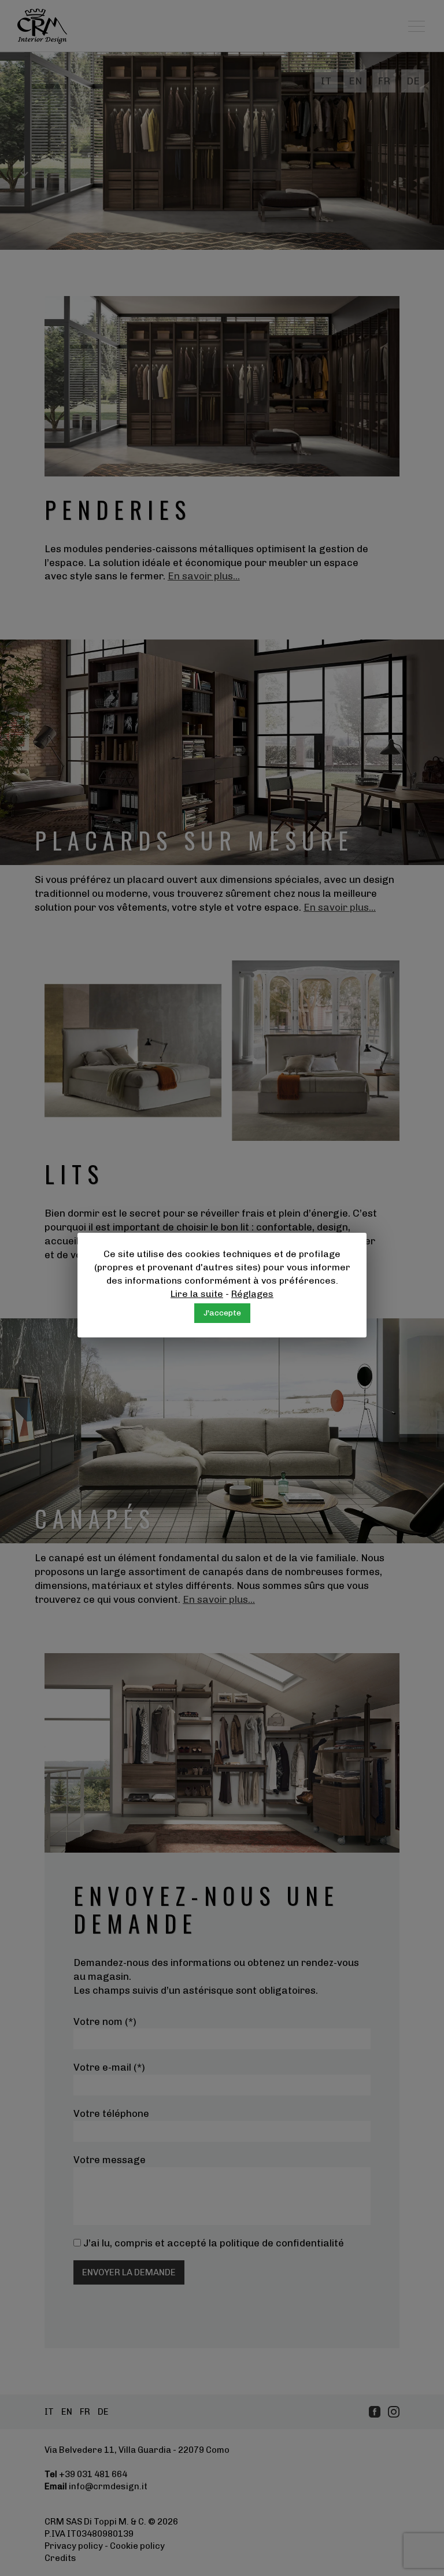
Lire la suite (197, 1294)
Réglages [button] (252, 1294)
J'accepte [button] (222, 1313)
